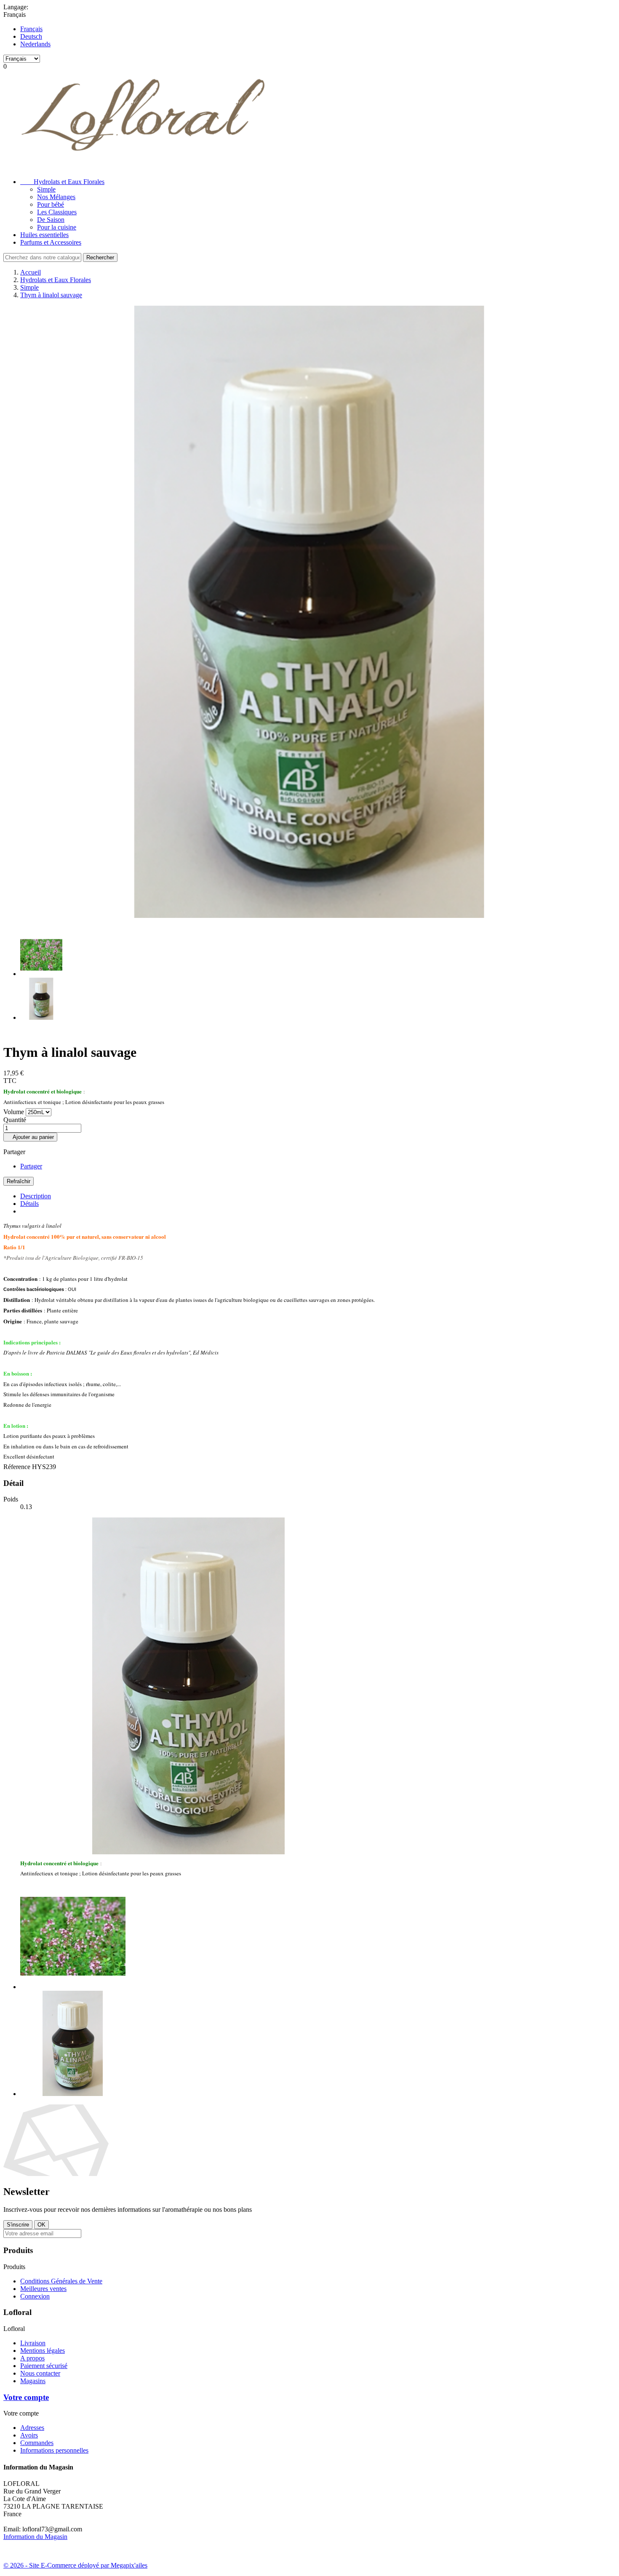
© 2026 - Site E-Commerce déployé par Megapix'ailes (75, 2565)
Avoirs (29, 2435)
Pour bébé (51, 204)
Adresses (32, 2428)
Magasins (33, 2381)
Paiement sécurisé (44, 2366)
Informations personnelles (54, 2450)
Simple (46, 189)
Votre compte (26, 2397)
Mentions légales (43, 2351)
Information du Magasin (35, 2537)
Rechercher (100, 257)
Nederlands (35, 44)
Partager (31, 1166)
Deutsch (31, 36)
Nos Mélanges (56, 197)
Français (31, 29)
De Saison (51, 220)
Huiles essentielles (44, 235)
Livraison (33, 2343)
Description (36, 1196)
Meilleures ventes (43, 2289)
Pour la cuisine (57, 227)
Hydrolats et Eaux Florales (62, 182)
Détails (29, 1204)
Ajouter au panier (30, 1137)
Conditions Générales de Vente (61, 2281)
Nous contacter (40, 2373)
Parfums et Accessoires (51, 242)
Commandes (37, 2443)
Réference (18, 1467)
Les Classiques (57, 212)
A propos (32, 2358)
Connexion (35, 2296)
